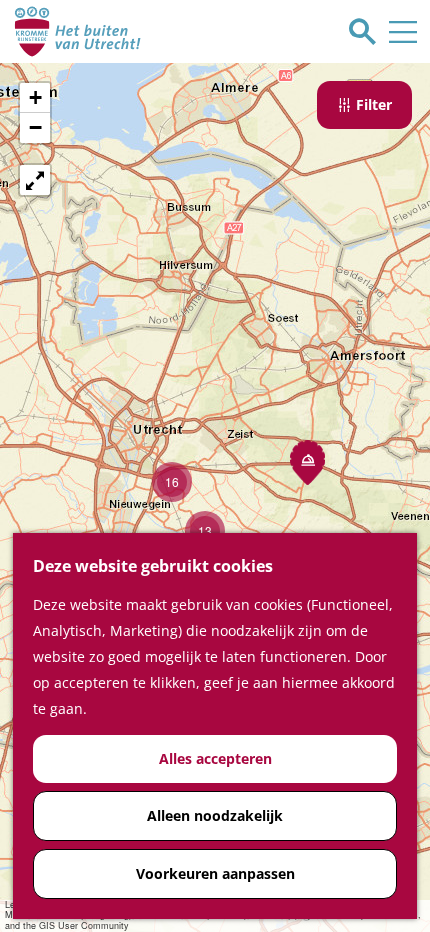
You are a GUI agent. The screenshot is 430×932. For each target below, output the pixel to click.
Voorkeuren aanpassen (215, 873)
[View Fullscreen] (35, 180)
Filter (374, 104)
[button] (307, 462)
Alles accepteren (215, 758)
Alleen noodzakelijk (215, 815)
